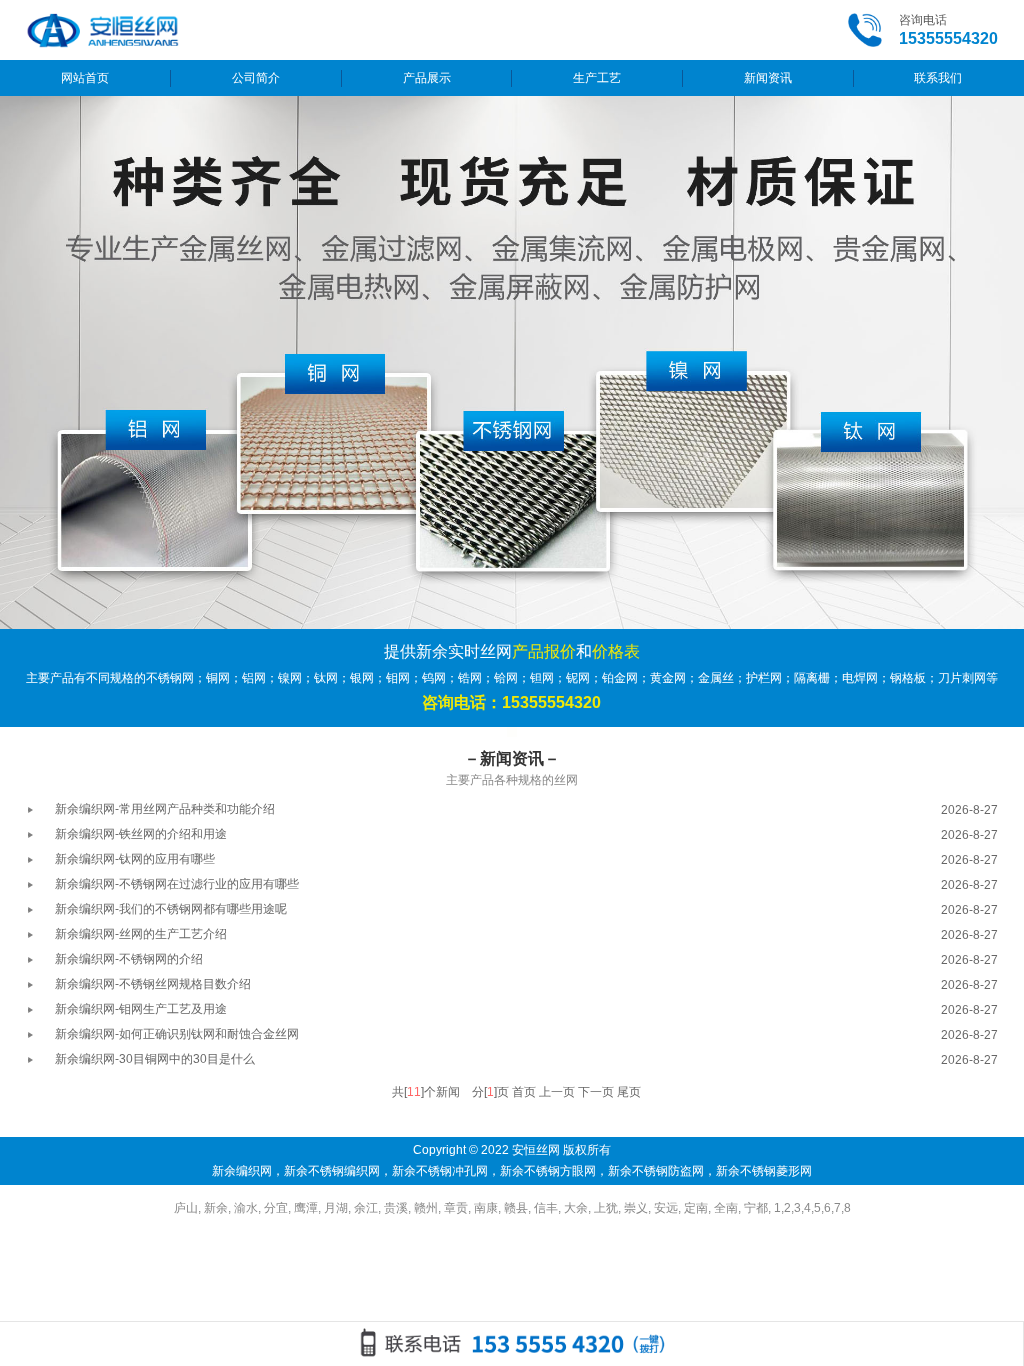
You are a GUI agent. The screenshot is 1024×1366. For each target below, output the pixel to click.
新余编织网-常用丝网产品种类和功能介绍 (165, 809)
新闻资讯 (768, 78)
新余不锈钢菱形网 (764, 1171)
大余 (576, 1208)
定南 (696, 1208)
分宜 (276, 1208)
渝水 (246, 1208)
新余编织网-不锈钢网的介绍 (129, 959)
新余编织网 (242, 1171)
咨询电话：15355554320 (511, 702)
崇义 (636, 1208)
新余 (216, 1208)
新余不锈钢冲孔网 (440, 1171)
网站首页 (85, 78)
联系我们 (938, 78)
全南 (726, 1208)
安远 (666, 1208)
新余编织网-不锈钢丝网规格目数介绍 (153, 984)
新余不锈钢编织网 (332, 1171)
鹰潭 (306, 1208)
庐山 (186, 1208)
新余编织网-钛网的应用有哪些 (135, 859)
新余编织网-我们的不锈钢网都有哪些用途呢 (171, 909)
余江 (366, 1208)
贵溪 (396, 1208)
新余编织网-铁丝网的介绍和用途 (141, 834)
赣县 (516, 1208)
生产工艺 (597, 78)
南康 (486, 1208)
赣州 (426, 1208)
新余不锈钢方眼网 (548, 1171)
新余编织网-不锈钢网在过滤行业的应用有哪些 (177, 884)
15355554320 (948, 38)
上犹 (606, 1208)
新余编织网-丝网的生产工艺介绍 (141, 934)
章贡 (456, 1208)
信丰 (546, 1208)
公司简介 (256, 78)
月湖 (336, 1208)
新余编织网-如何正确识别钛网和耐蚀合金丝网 (177, 1034)
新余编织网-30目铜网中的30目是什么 (155, 1059)
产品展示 (427, 78)
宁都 (756, 1208)
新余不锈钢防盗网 (656, 1171)
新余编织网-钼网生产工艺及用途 (141, 1009)
